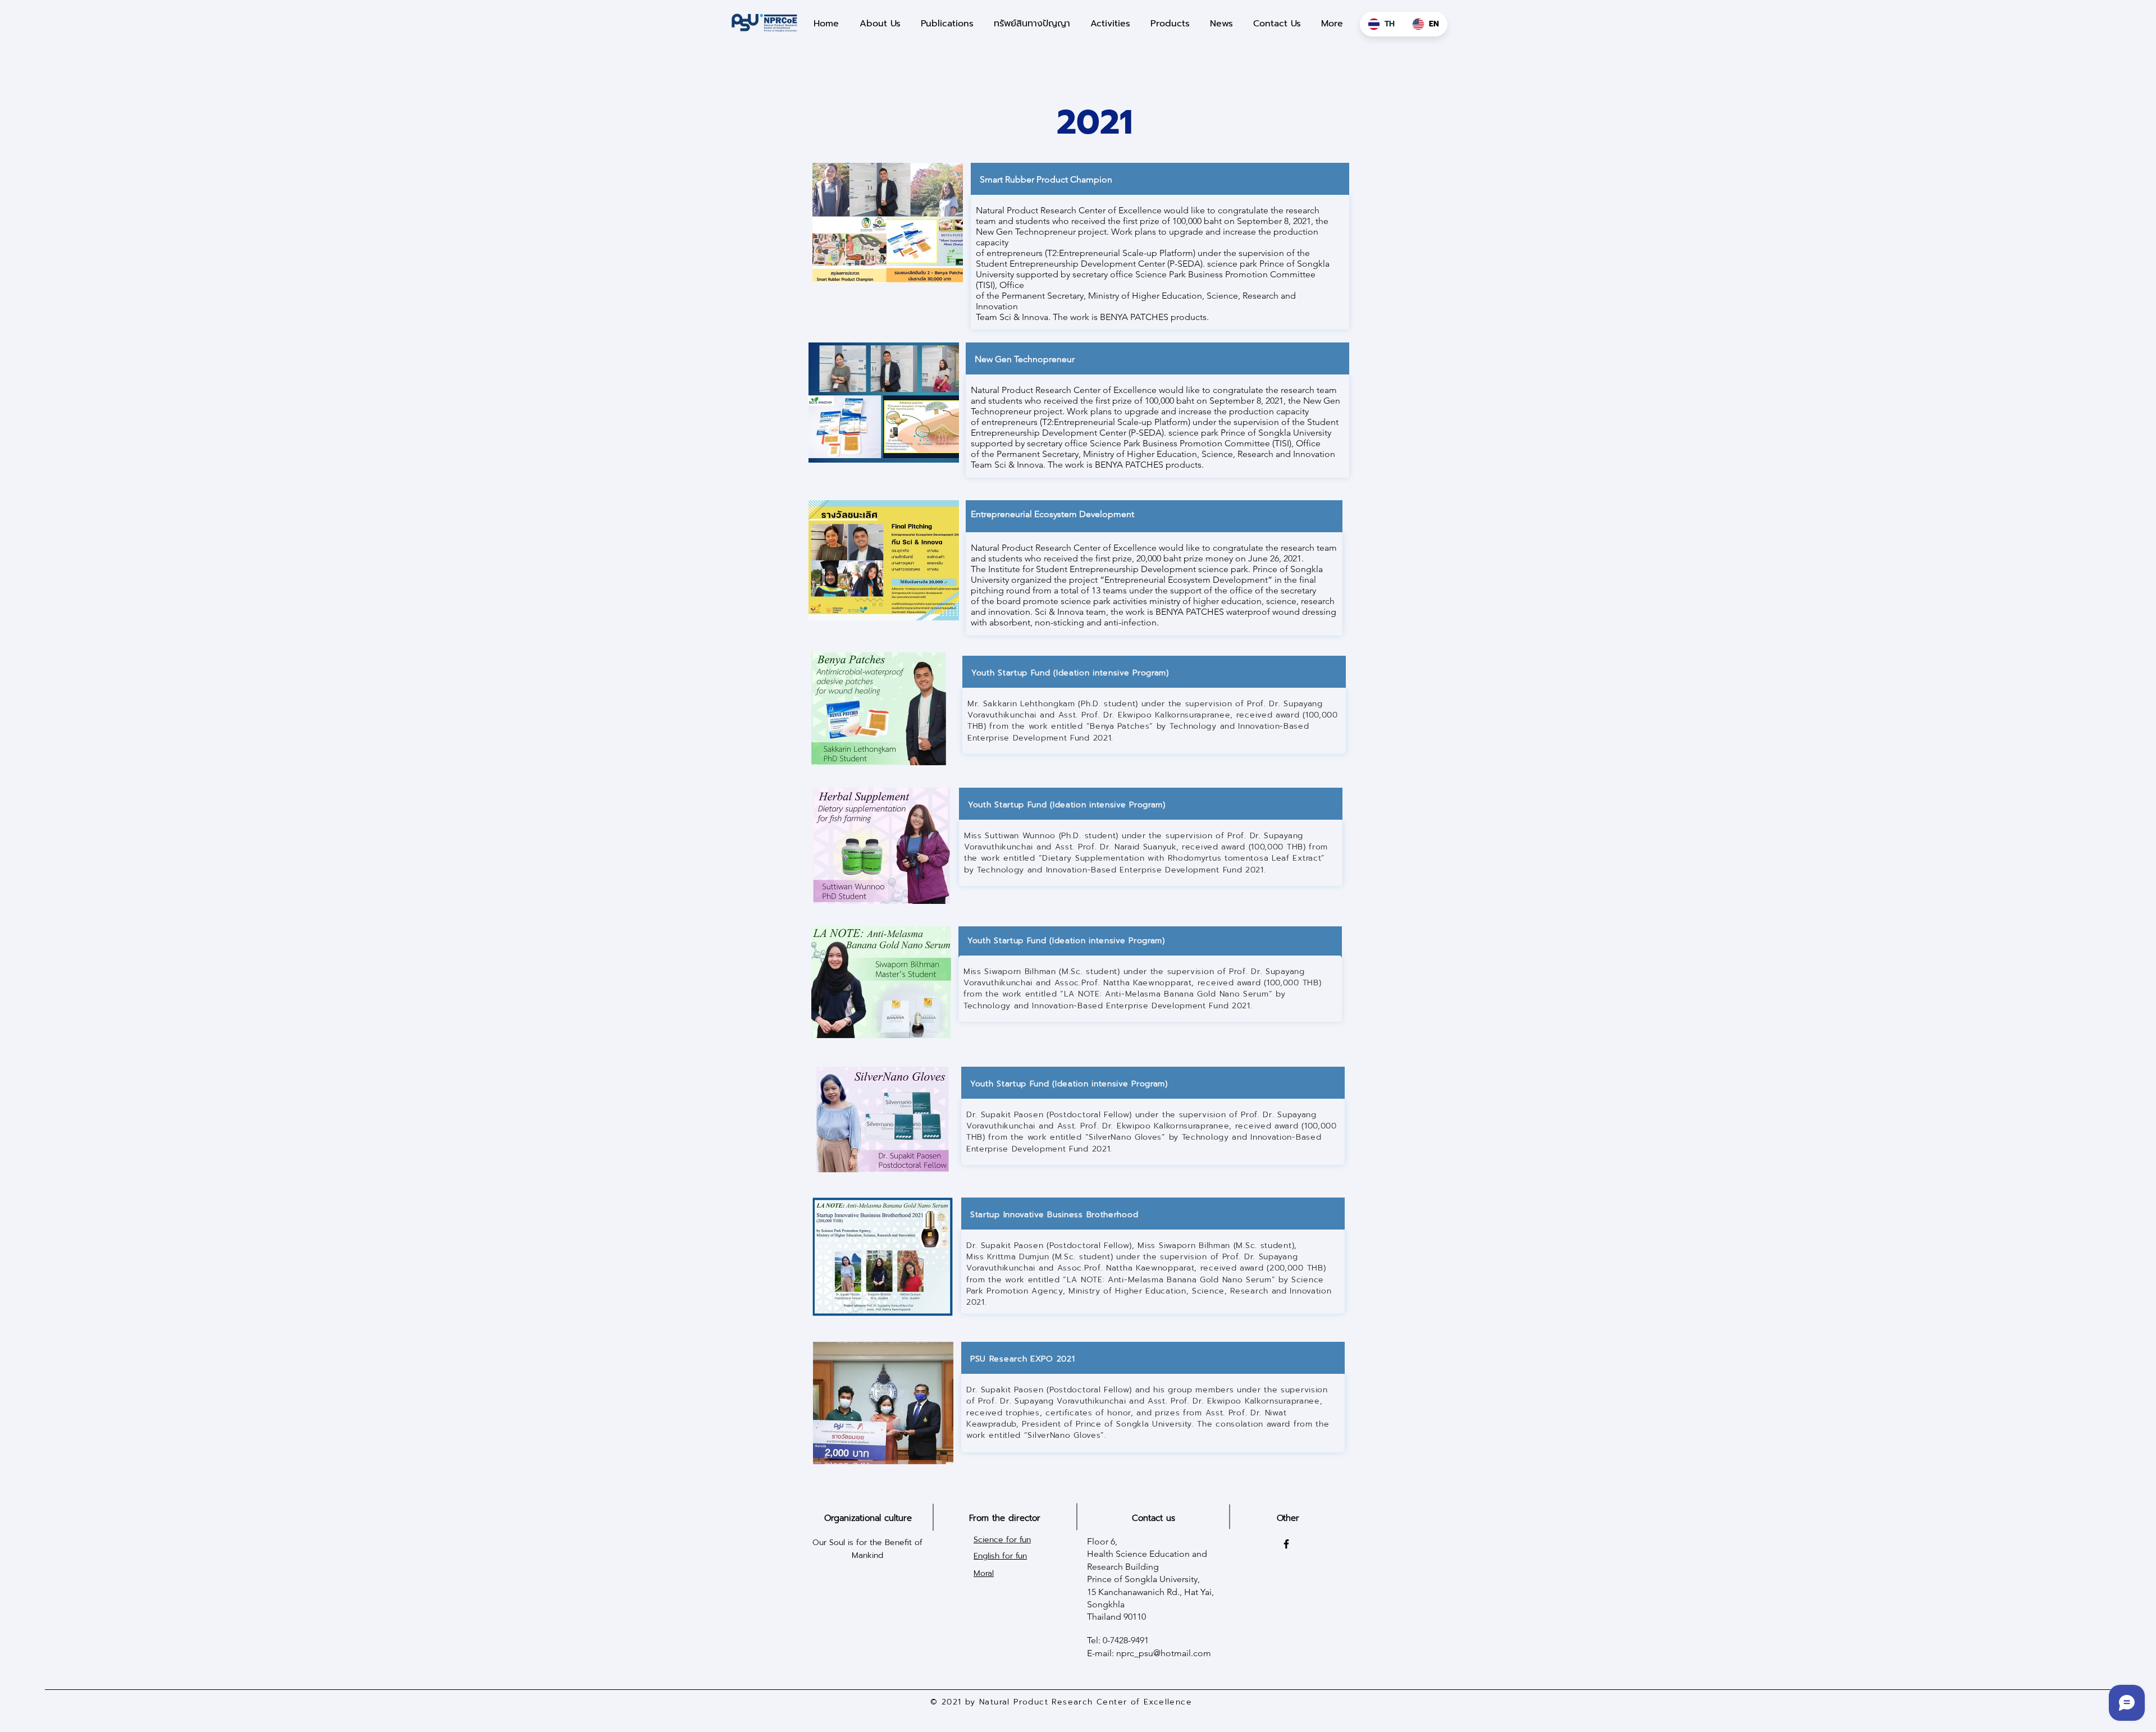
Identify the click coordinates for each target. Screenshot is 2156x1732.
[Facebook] (1286, 1544)
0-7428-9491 (1126, 1640)
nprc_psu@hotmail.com (1164, 1653)
